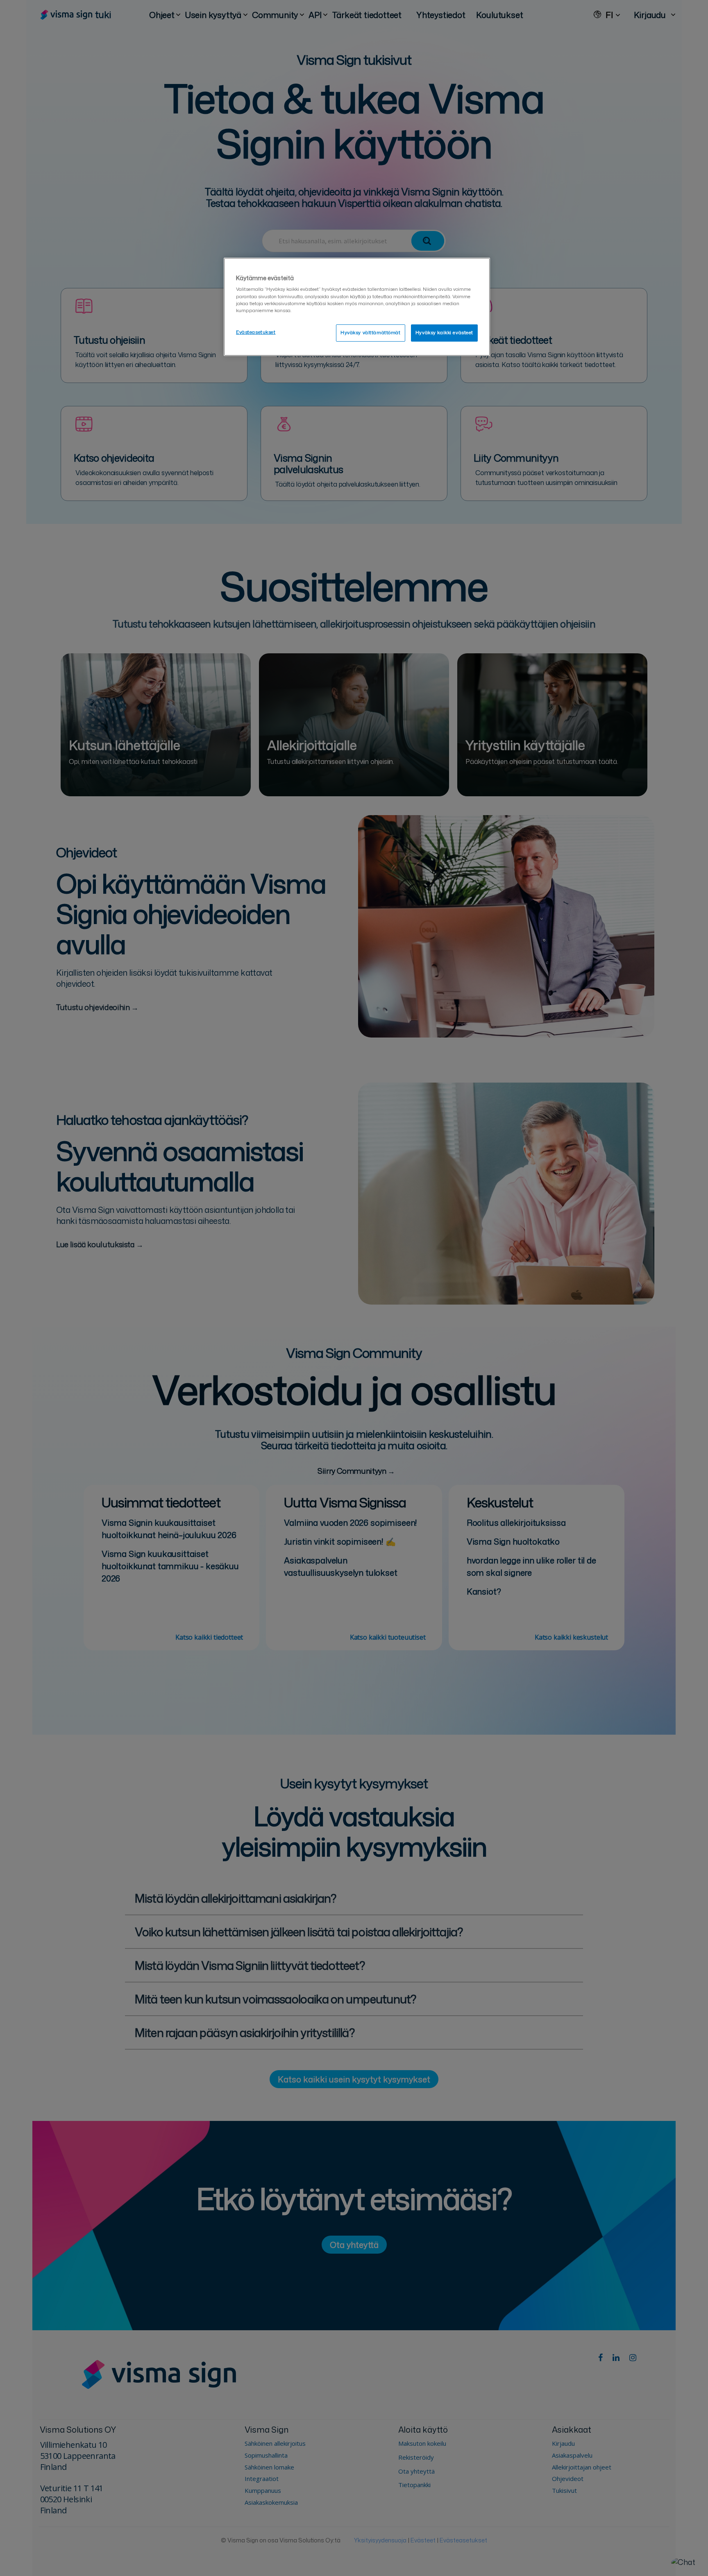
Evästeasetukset (256, 332)
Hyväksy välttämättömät (371, 333)
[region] (357, 307)
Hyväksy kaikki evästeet (444, 333)
